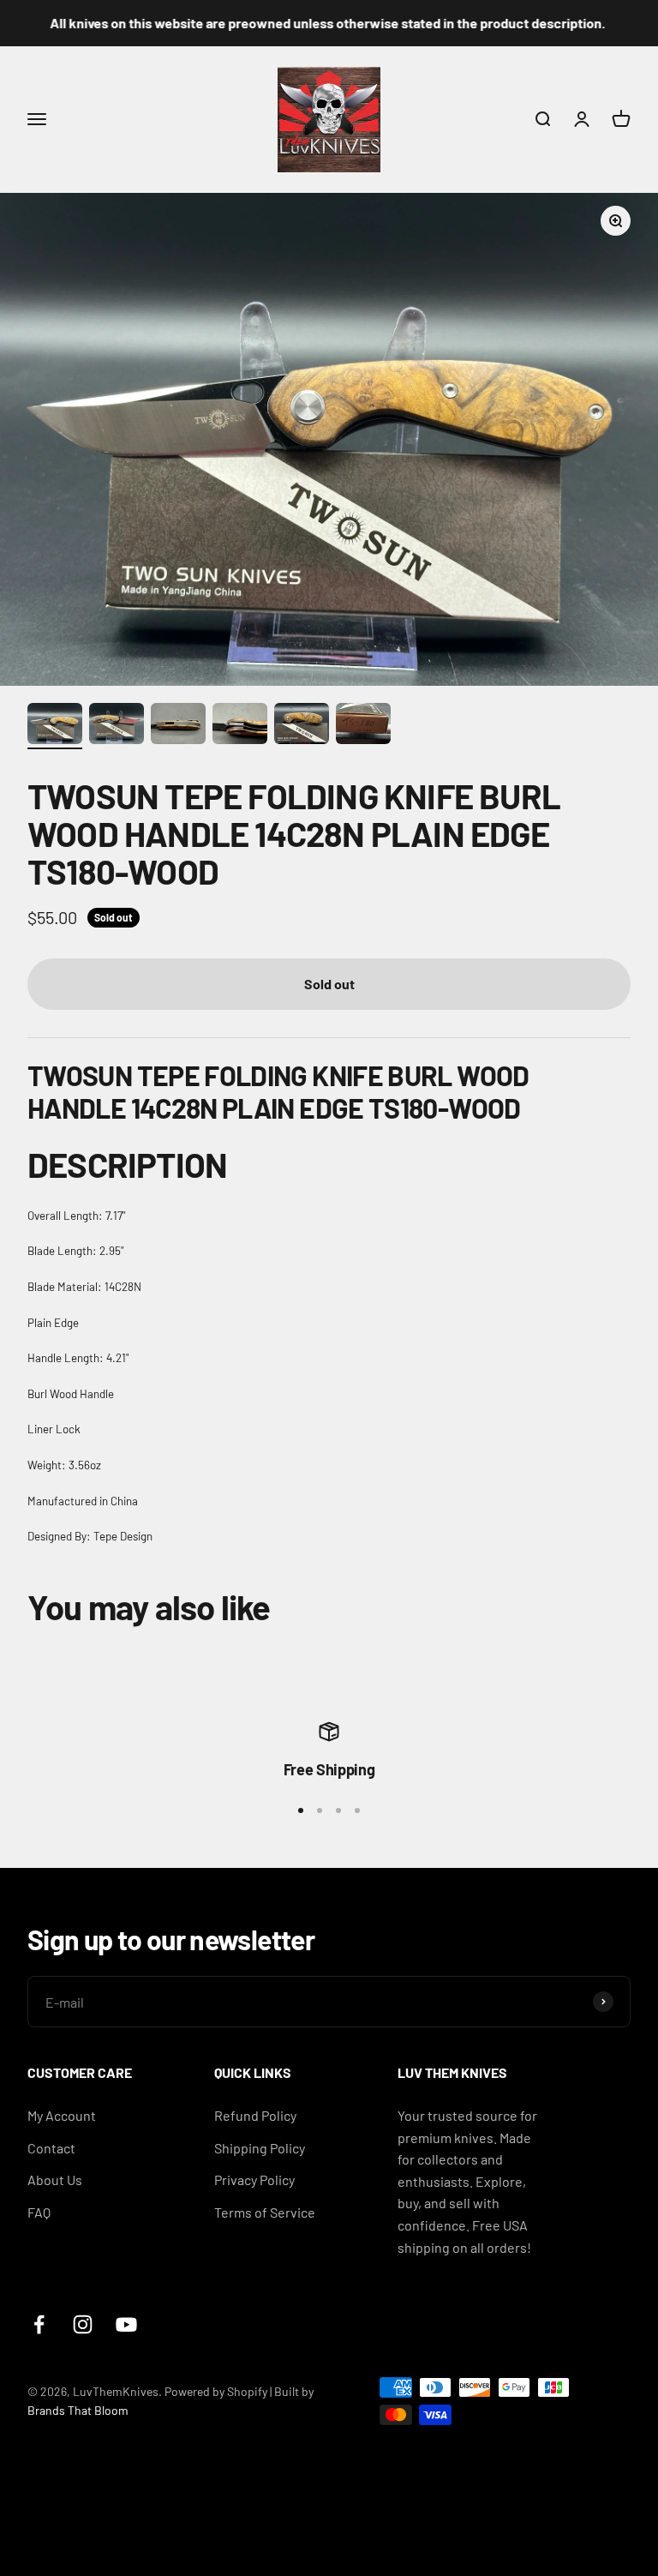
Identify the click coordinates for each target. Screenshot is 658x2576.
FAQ (39, 2212)
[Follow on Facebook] (39, 2324)
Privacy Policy (254, 2180)
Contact (51, 2148)
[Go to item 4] (240, 726)
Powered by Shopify (216, 2391)
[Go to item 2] (117, 726)
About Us (55, 2180)
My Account (62, 2115)
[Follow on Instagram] (83, 2324)
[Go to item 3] (178, 726)
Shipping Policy (260, 2148)
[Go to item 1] (55, 726)
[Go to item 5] (302, 726)
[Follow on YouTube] (126, 2324)
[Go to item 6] (363, 726)
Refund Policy (255, 2115)
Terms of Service (265, 2212)
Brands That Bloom (78, 2410)
